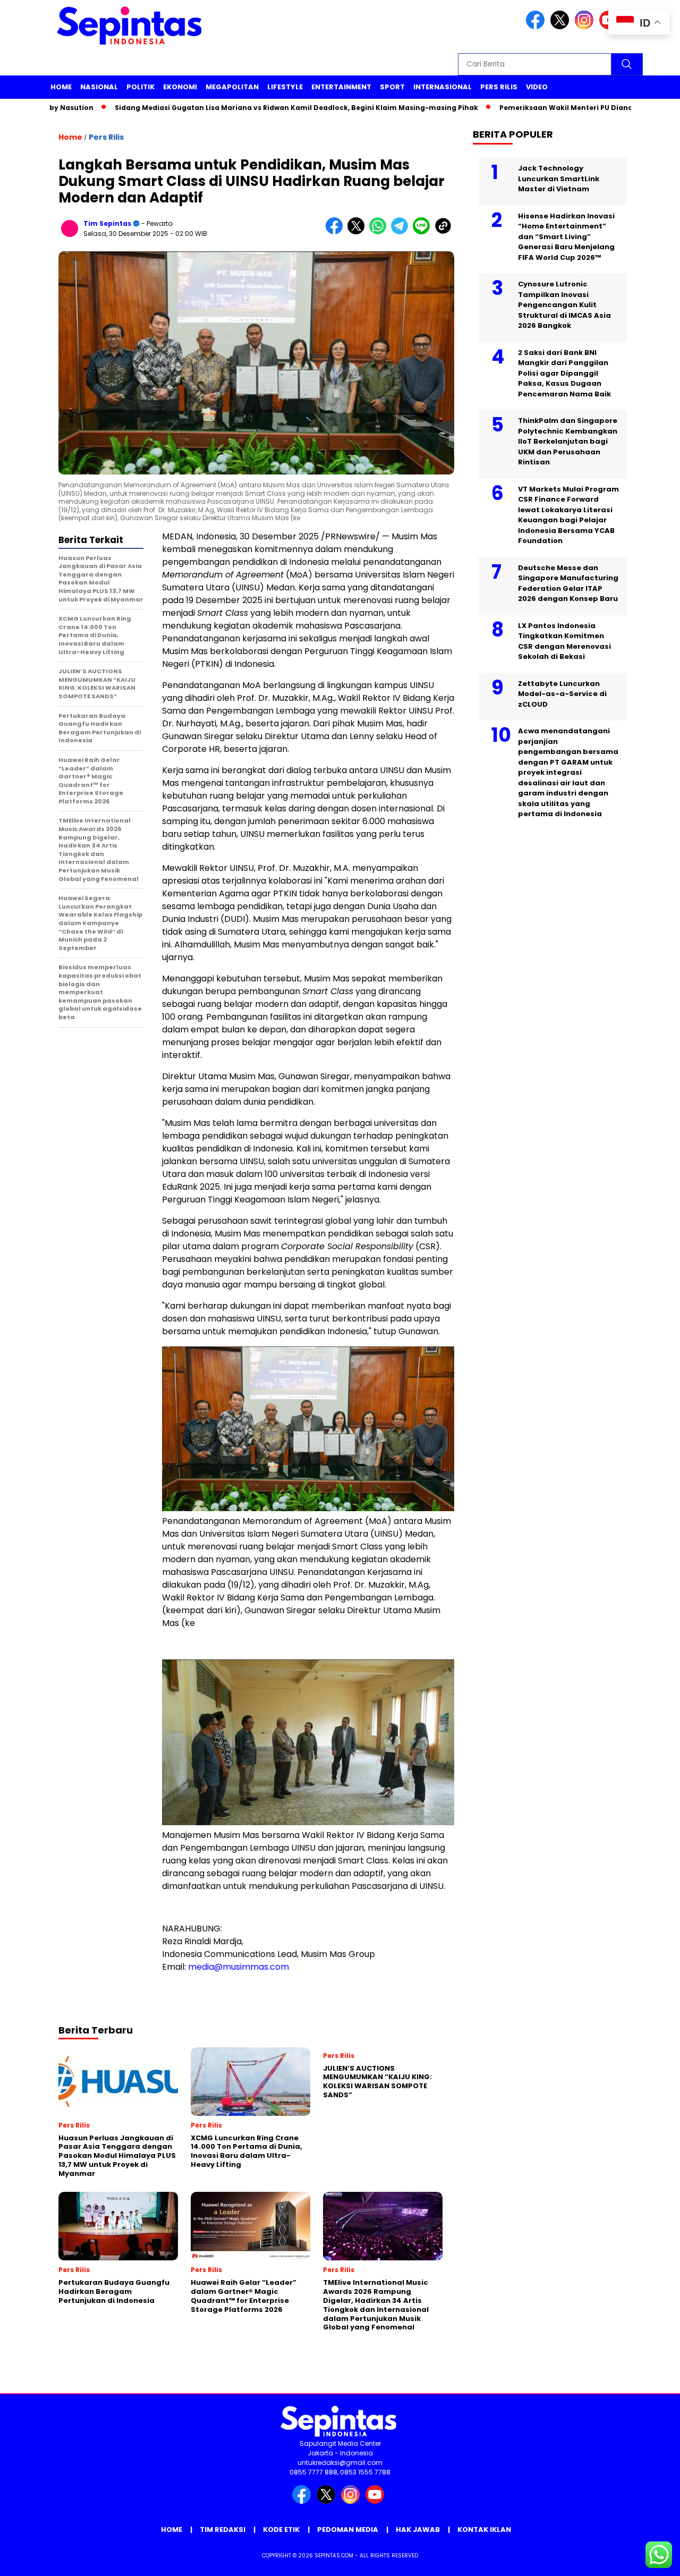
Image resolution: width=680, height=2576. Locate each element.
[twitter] (562, 27)
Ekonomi (180, 87)
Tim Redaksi (223, 2530)
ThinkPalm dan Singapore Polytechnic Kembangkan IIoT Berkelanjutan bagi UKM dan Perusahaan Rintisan (568, 441)
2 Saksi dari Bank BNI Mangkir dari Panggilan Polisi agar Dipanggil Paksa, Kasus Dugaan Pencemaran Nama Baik (564, 373)
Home (61, 87)
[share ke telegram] (402, 232)
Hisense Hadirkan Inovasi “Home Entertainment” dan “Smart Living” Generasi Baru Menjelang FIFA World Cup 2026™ (566, 237)
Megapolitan (232, 87)
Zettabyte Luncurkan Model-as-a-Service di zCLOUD (562, 694)
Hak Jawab (418, 2530)
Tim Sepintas (107, 223)
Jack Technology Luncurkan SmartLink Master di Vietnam (559, 179)
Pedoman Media (348, 2530)
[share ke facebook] (337, 232)
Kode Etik (281, 2530)
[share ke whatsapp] (380, 232)
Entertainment (341, 87)
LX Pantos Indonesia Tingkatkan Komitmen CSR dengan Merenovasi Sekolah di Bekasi (564, 641)
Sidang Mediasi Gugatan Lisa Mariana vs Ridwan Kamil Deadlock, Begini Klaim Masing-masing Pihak (244, 108)
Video (537, 87)
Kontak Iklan (484, 2530)
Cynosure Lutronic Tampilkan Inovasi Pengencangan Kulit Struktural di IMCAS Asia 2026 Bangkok (564, 305)
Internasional (443, 87)
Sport (392, 87)
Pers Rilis (499, 87)
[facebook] (537, 27)
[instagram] (586, 27)
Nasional (99, 87)
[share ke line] (424, 232)
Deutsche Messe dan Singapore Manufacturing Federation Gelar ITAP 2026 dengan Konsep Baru (568, 583)
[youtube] (377, 2501)
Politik (141, 87)
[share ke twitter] (358, 232)
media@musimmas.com (239, 1967)
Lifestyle (285, 87)
